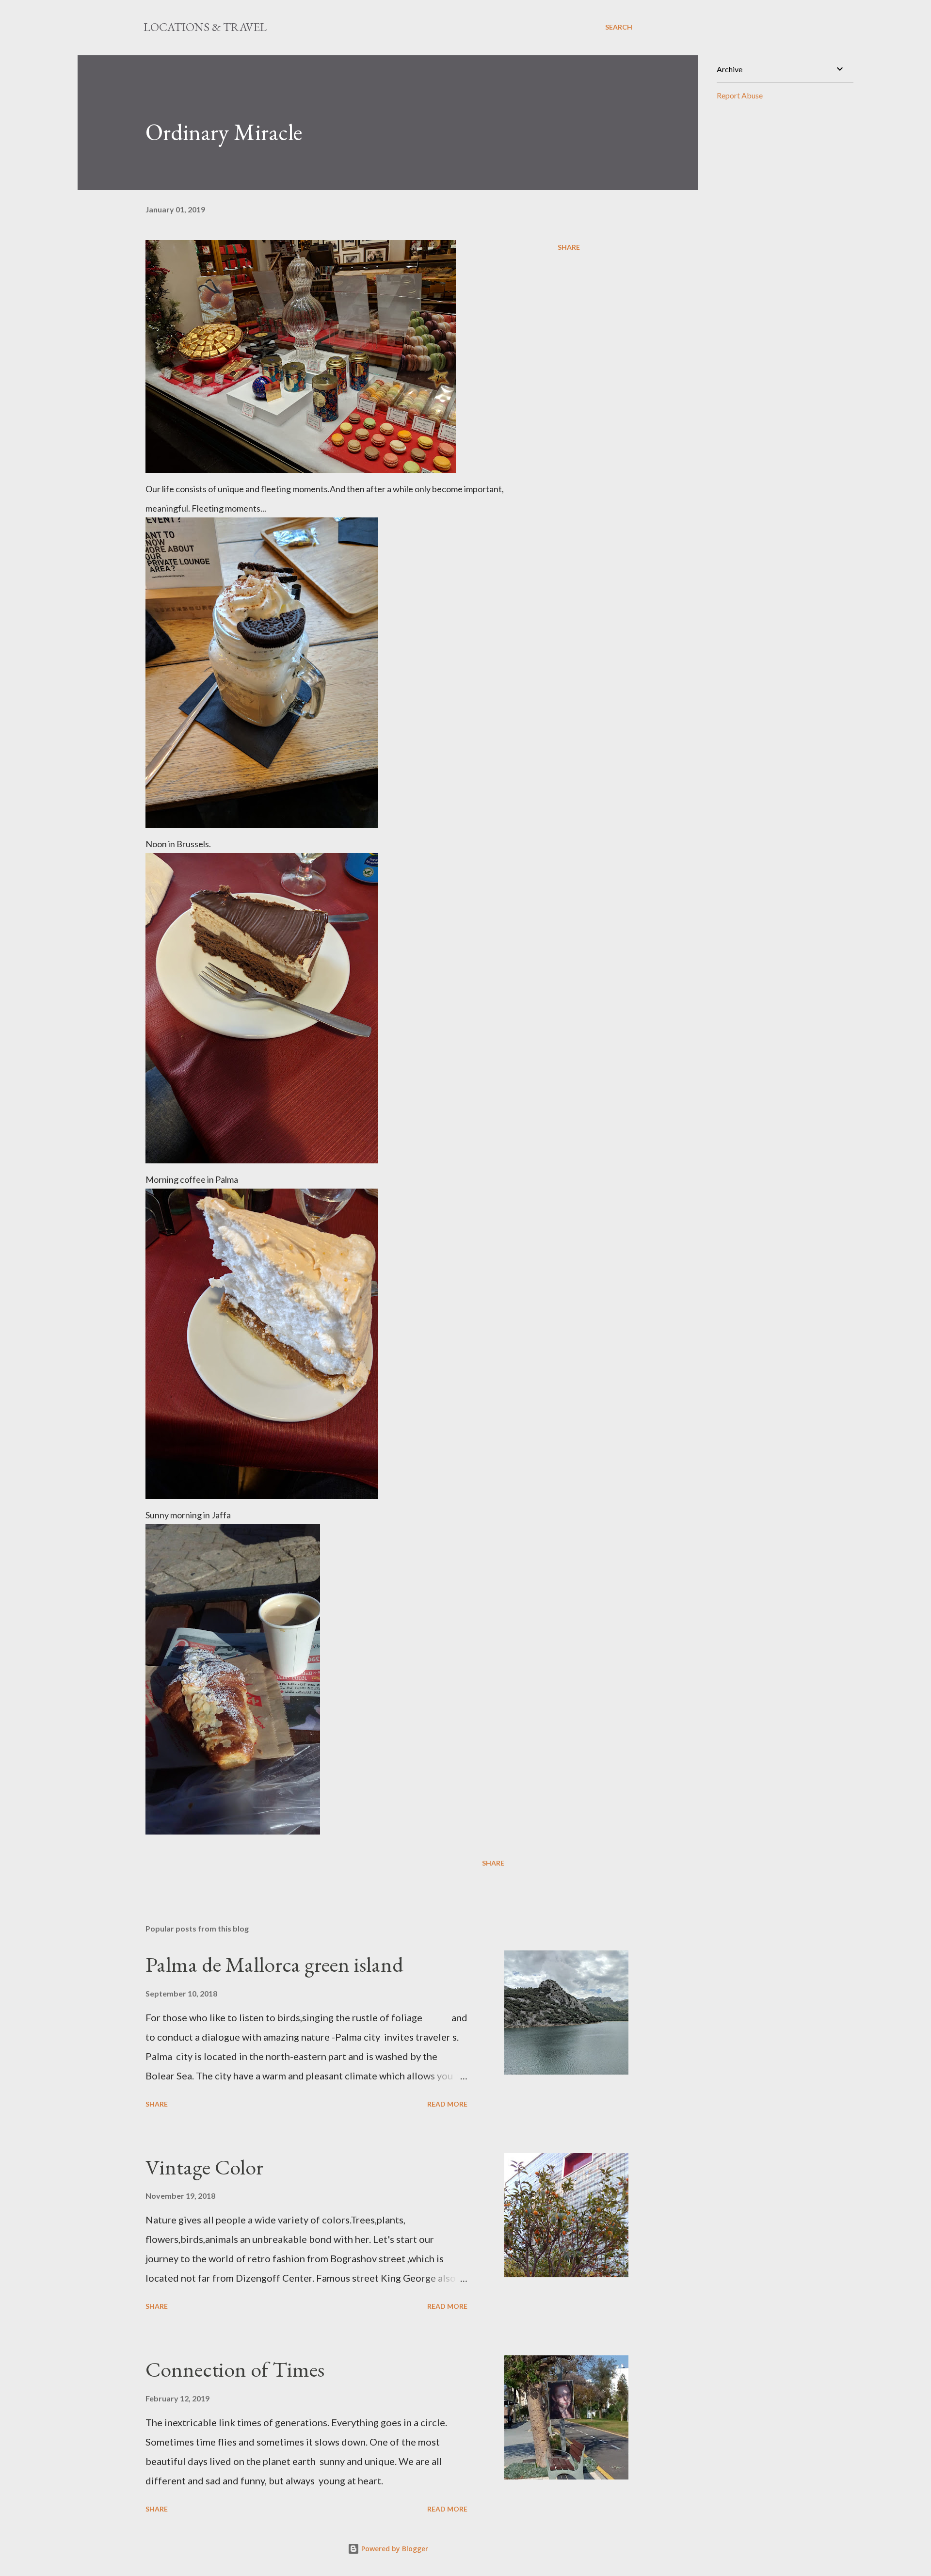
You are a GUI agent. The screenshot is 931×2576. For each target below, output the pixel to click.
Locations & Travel (205, 27)
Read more (447, 2104)
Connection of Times (235, 2369)
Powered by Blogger (394, 2549)
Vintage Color (204, 2167)
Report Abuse (740, 95)
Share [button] (569, 247)
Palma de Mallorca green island (274, 1964)
